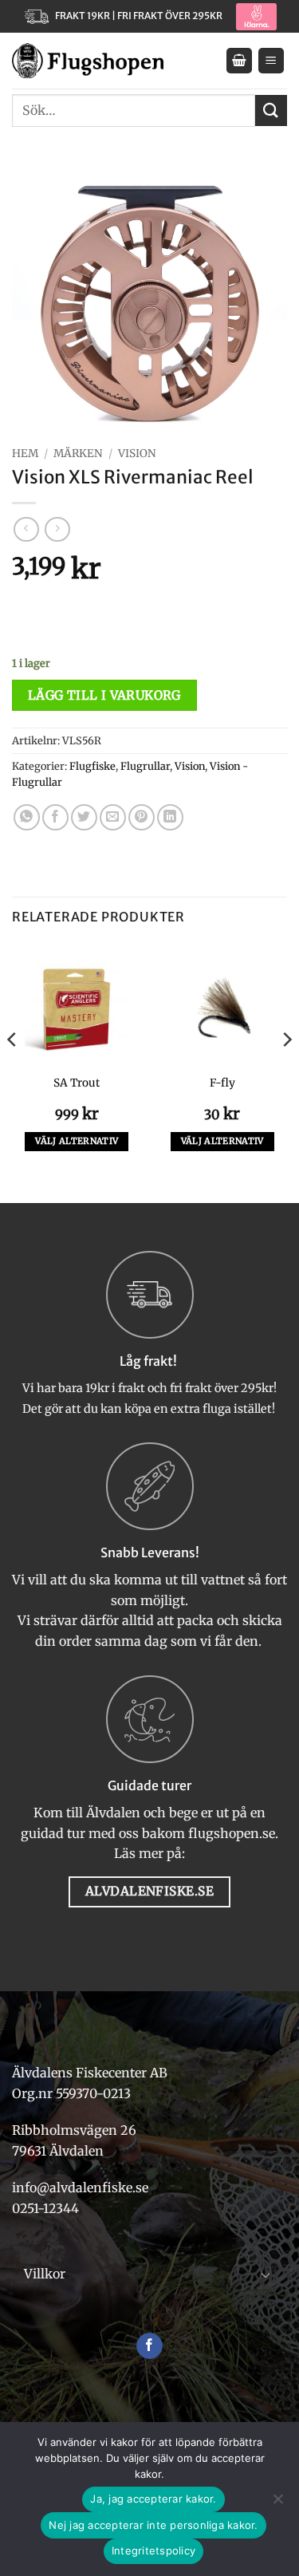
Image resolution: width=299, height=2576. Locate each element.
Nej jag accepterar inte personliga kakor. (153, 2525)
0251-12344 (47, 2208)
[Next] (286, 1072)
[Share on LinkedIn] (170, 817)
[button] (239, 61)
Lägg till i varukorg (104, 695)
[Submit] (271, 110)
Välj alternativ (77, 1141)
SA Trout (77, 1083)
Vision (137, 454)
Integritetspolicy (153, 2550)
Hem (25, 454)
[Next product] (26, 529)
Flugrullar (145, 766)
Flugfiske (92, 766)
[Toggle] (266, 2274)
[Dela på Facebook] (55, 817)
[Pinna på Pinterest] (142, 817)
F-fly (222, 1083)
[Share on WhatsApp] (27, 817)
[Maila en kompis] (113, 817)
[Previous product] (57, 529)
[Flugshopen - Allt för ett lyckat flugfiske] (88, 61)
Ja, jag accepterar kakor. (153, 2499)
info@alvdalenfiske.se (80, 2187)
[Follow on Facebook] (149, 2346)
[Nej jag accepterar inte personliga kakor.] (277, 2503)
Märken (78, 454)
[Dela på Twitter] (84, 817)
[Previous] (13, 1072)
